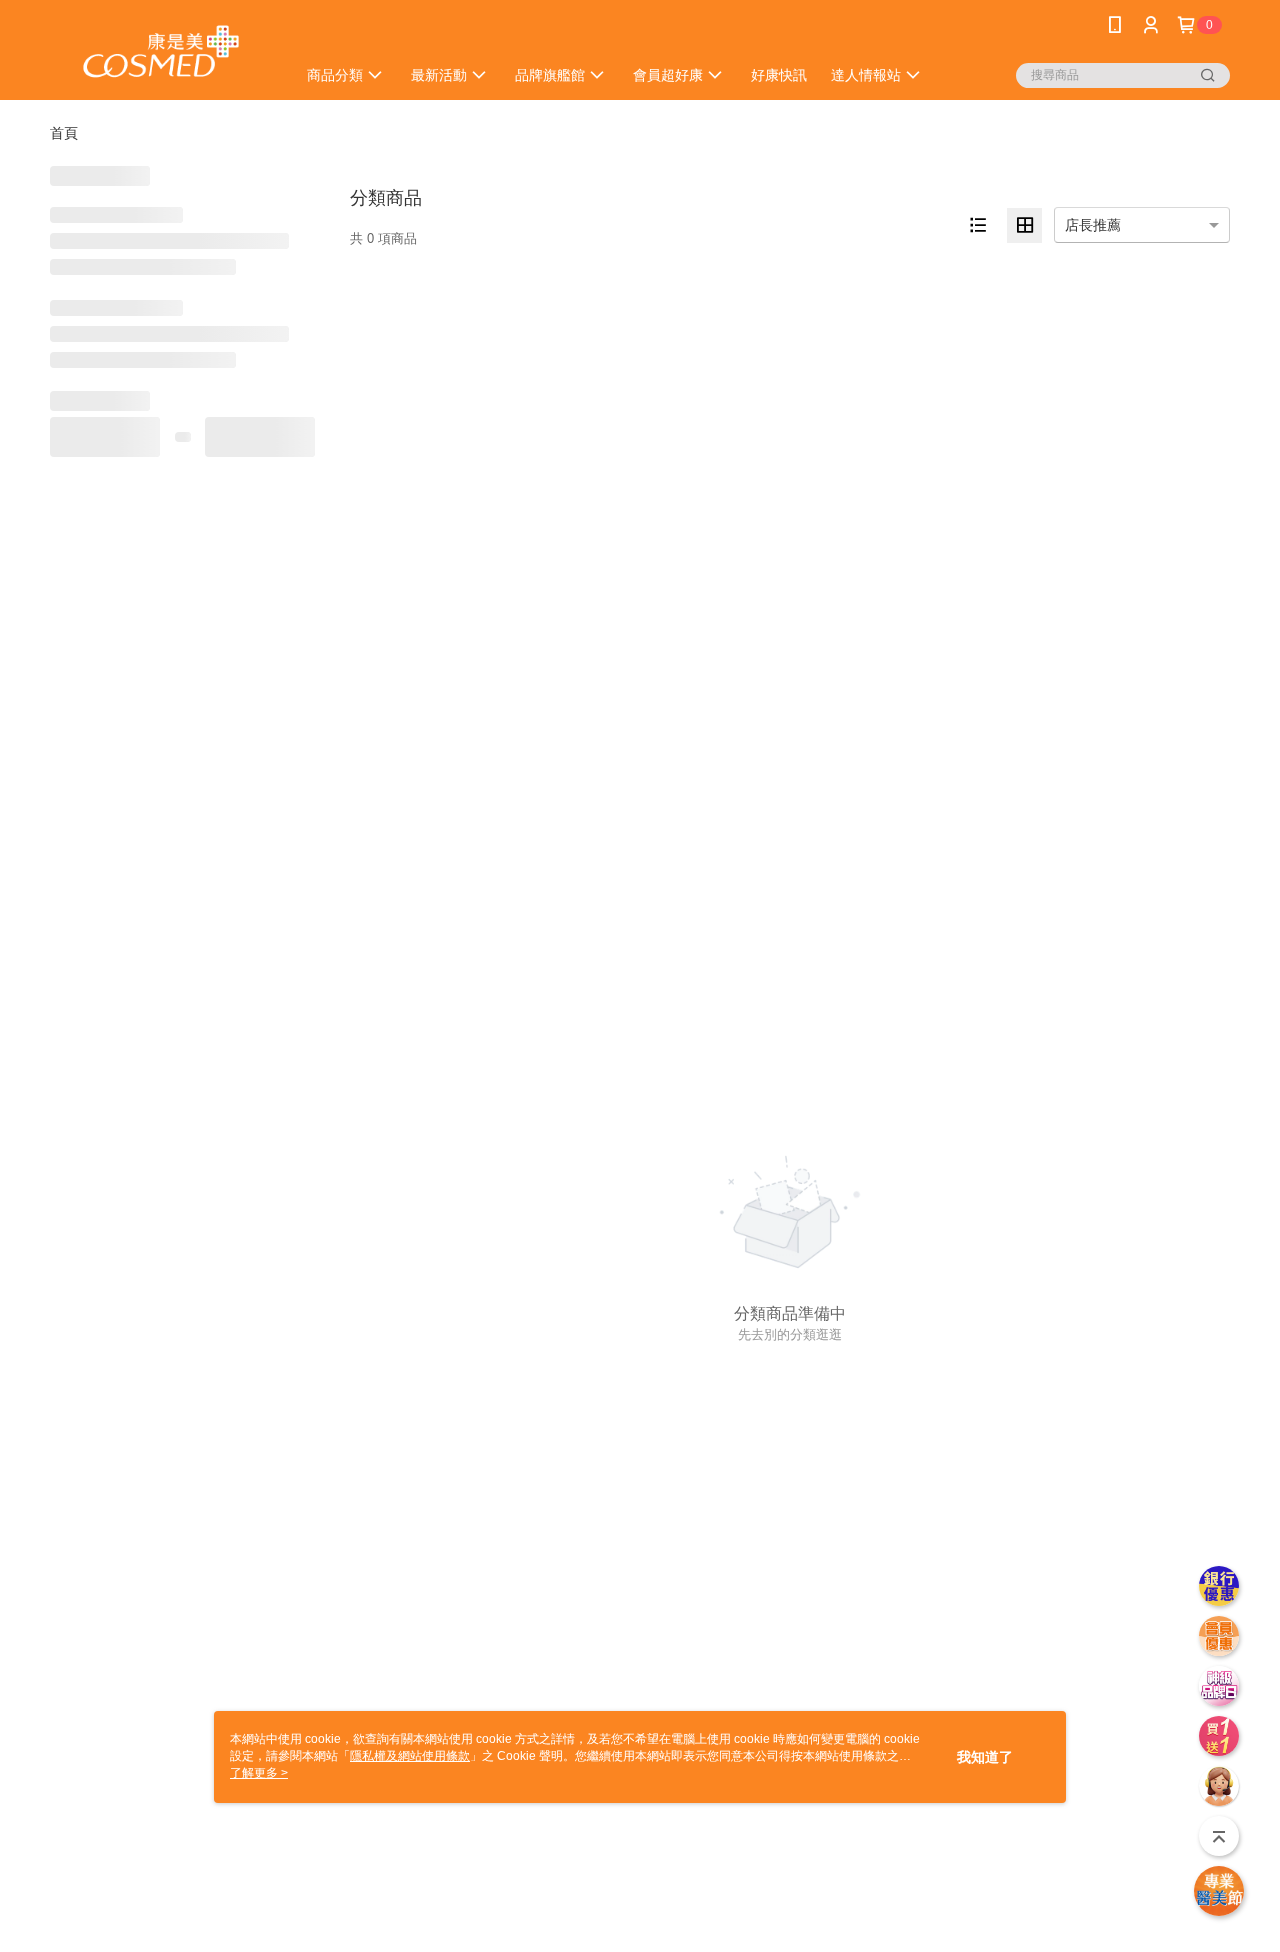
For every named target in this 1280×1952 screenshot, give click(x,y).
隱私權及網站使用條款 (410, 1756)
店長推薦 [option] (1093, 225)
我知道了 (985, 1757)
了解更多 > (259, 1773)
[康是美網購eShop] (161, 52)
